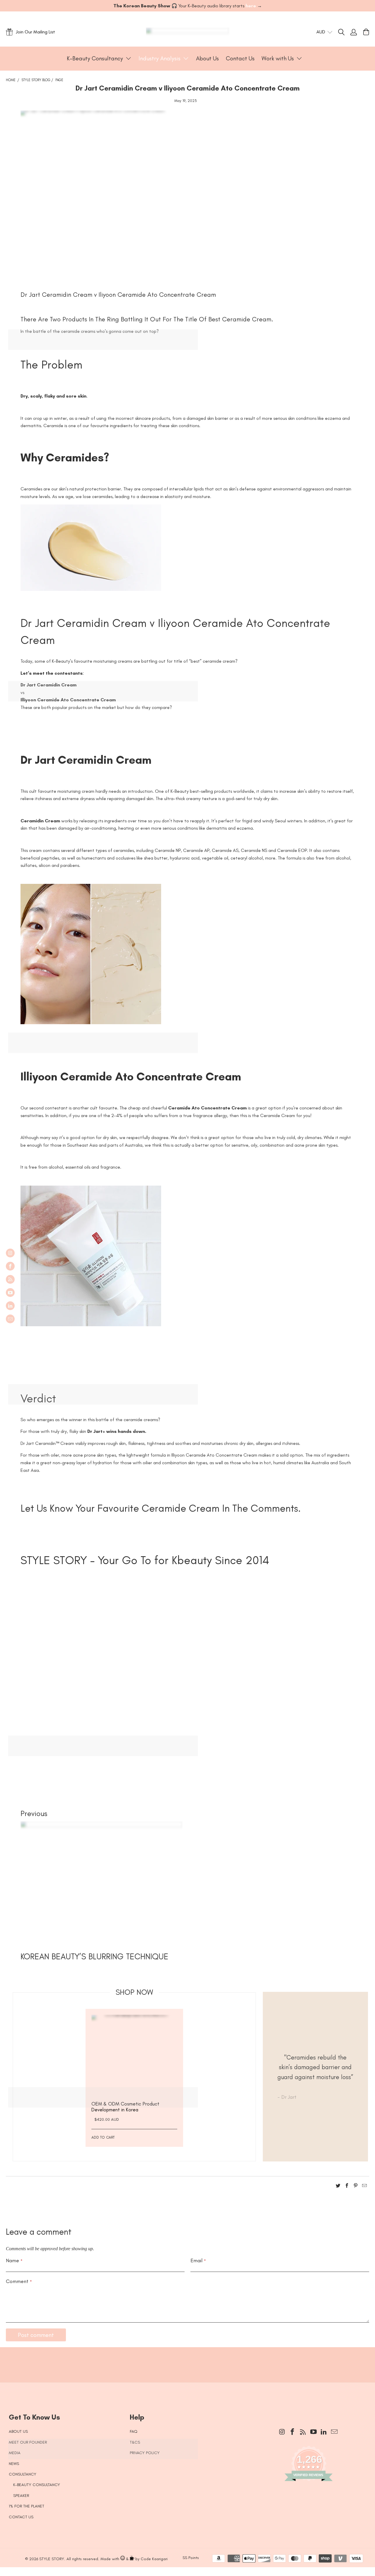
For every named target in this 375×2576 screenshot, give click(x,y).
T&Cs (135, 2442)
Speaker (21, 2496)
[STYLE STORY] (188, 32)
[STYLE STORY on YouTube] (10, 1293)
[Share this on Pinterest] (356, 2187)
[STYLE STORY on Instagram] (10, 1253)
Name (14, 2260)
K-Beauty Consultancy (37, 2485)
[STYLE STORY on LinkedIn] (10, 1306)
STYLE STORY (52, 2559)
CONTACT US (21, 2517)
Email (198, 2260)
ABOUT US (18, 2431)
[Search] (344, 32)
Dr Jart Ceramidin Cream (86, 760)
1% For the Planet (27, 2506)
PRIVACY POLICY (145, 2453)
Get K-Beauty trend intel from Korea (183, 2362)
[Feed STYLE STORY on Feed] (10, 1279)
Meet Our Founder (28, 2442)
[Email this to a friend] (364, 2187)
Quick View (134, 2072)
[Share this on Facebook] (347, 2187)
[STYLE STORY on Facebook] (10, 1266)
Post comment (36, 2335)
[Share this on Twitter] (338, 2187)
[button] (99, 59)
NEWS (14, 2464)
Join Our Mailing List (35, 32)
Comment (19, 2281)
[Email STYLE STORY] (10, 1319)
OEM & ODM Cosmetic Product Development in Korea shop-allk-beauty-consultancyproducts (134, 2058)
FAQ (134, 2431)
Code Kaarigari (154, 2559)
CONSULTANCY (23, 2474)
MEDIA (15, 2453)
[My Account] (354, 32)
